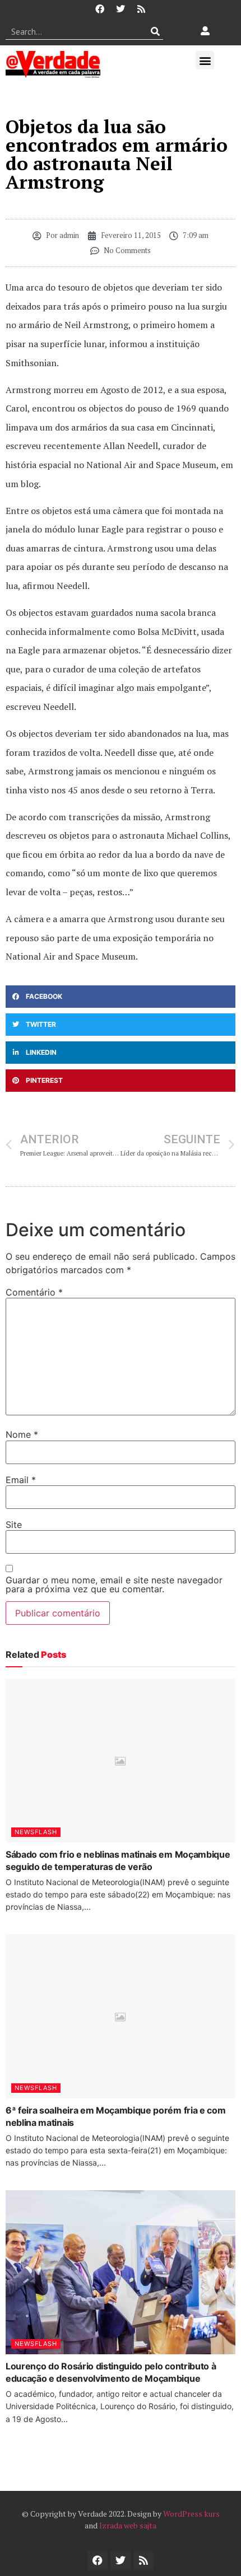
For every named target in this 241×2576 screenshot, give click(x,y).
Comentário (34, 1292)
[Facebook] (100, 9)
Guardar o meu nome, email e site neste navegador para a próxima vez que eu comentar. (114, 1584)
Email (21, 1480)
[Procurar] (155, 31)
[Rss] (141, 9)
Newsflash (36, 1832)
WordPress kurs (191, 2514)
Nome (22, 1434)
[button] (205, 60)
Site (14, 1525)
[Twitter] (121, 9)
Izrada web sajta (128, 2525)
